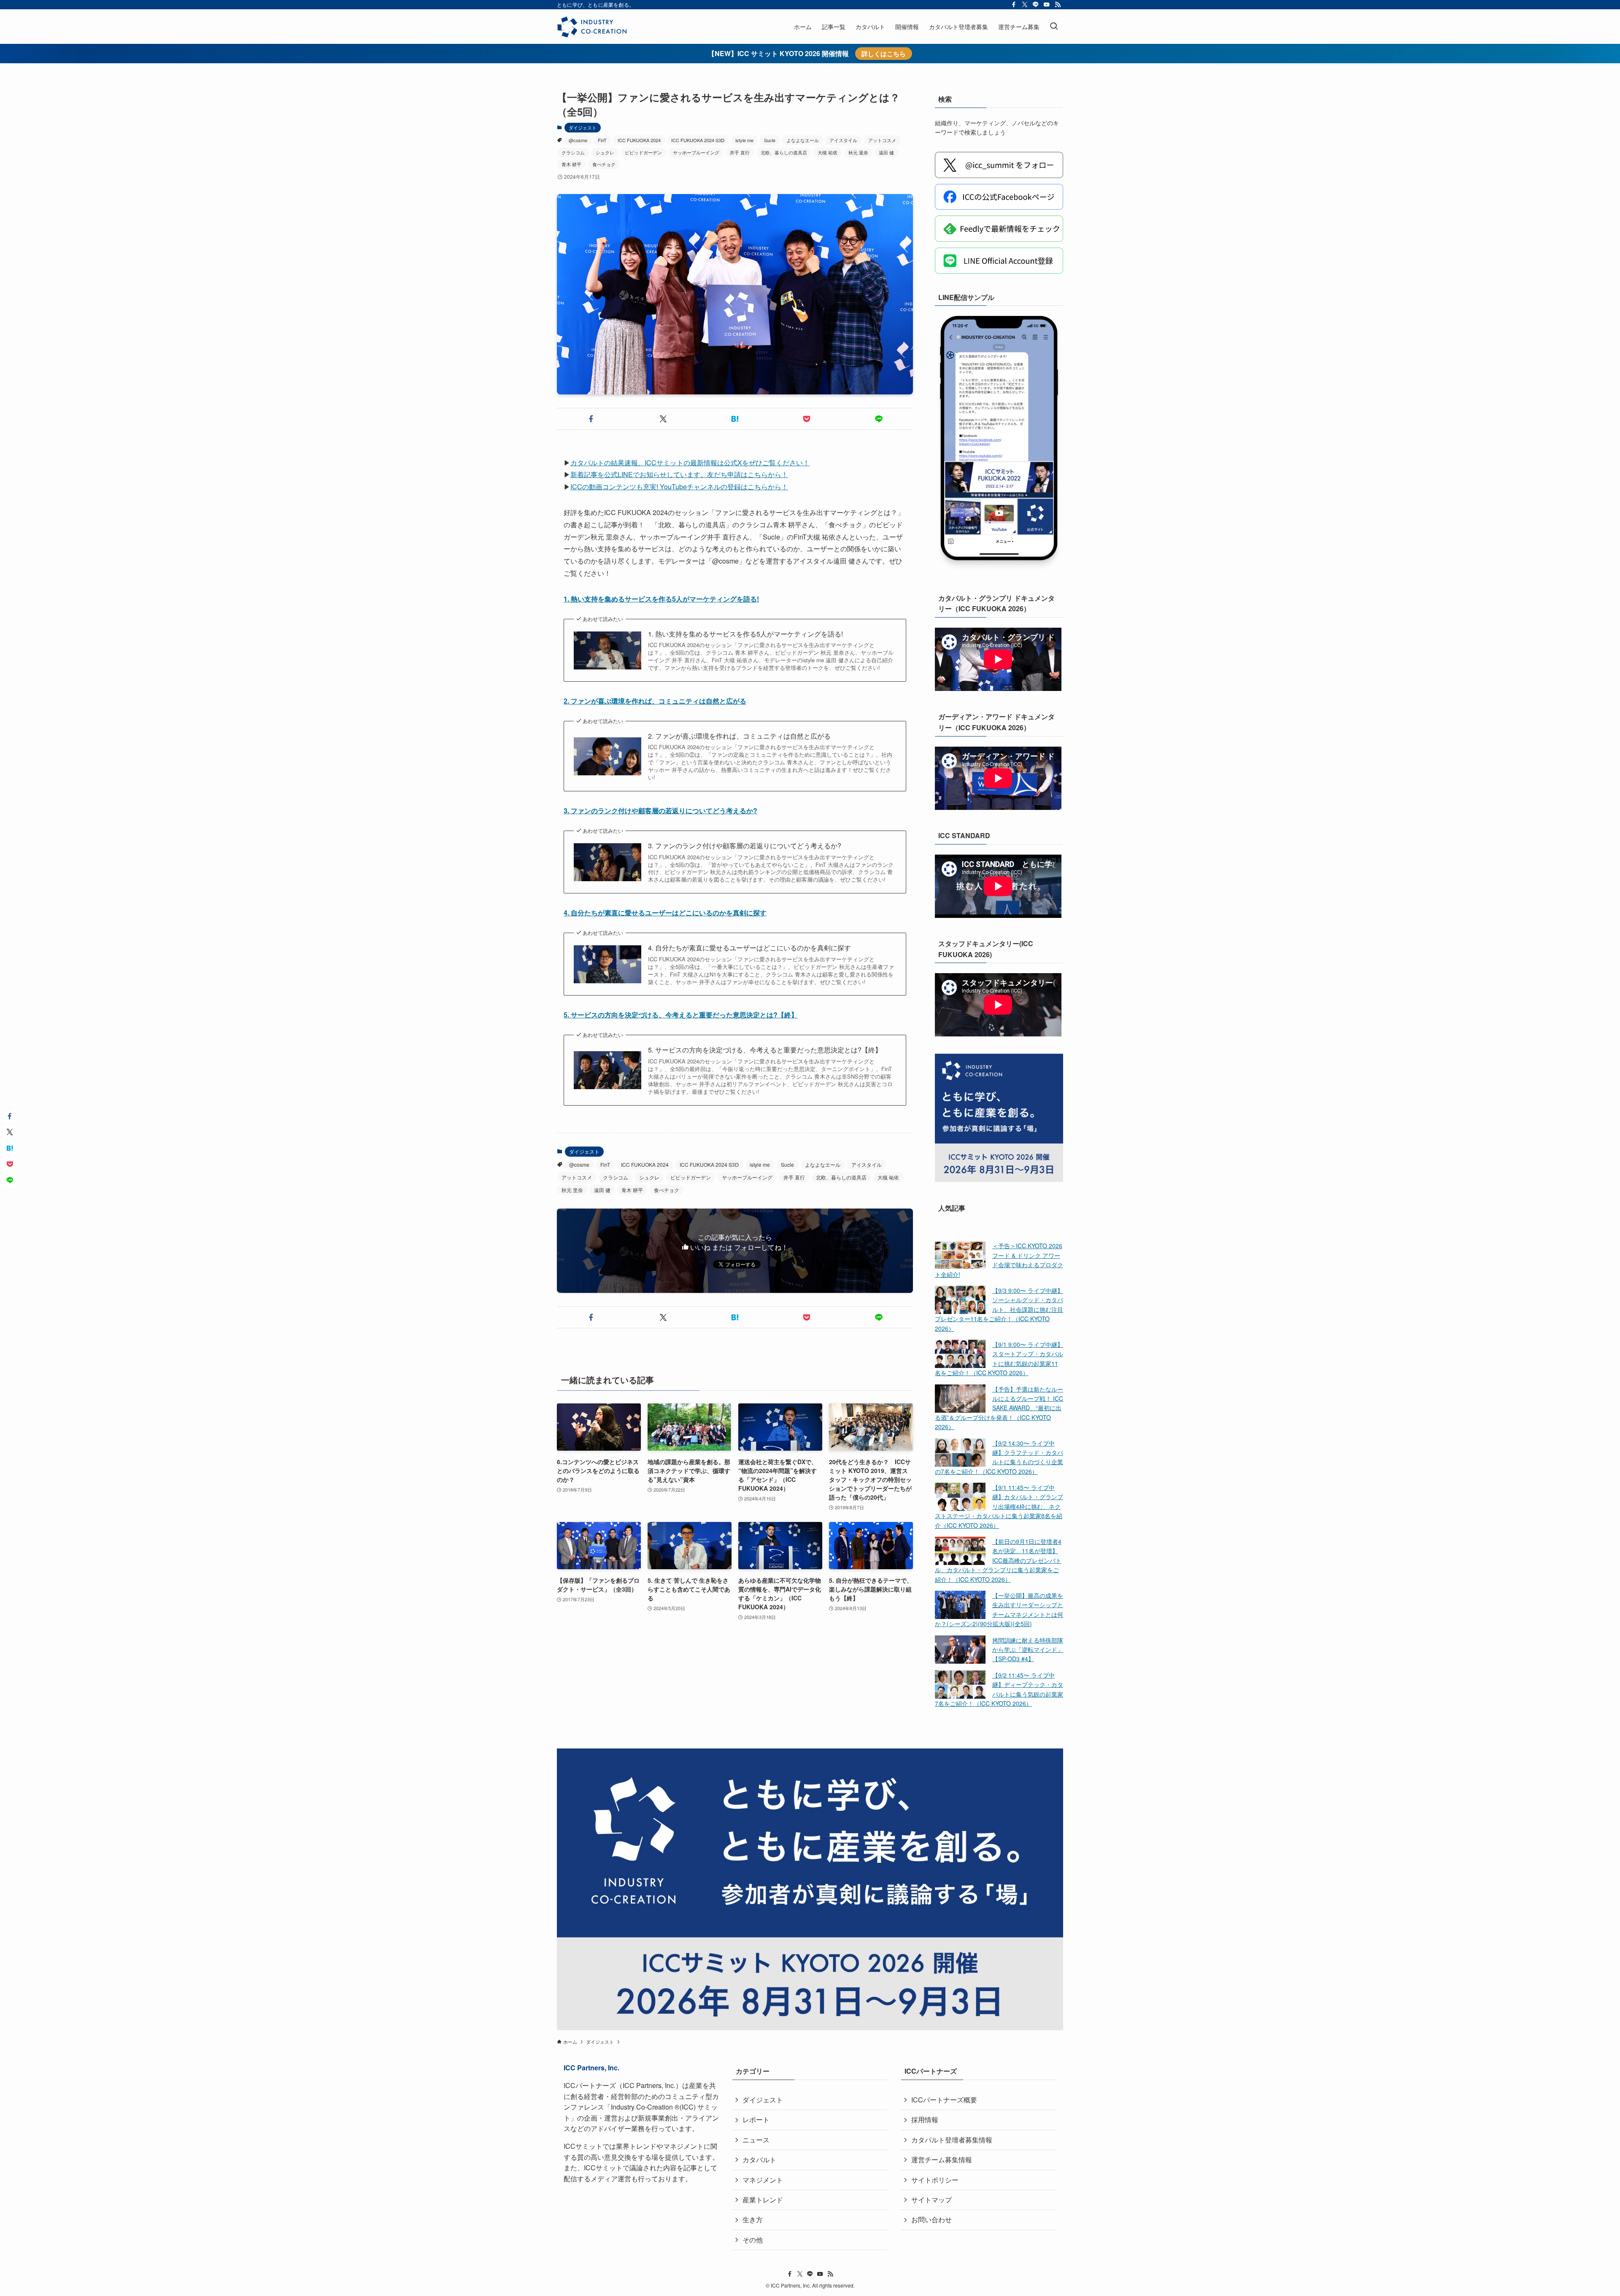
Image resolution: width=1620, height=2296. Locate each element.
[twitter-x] (1025, 5)
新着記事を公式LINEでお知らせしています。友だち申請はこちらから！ (679, 474)
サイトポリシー (935, 2180)
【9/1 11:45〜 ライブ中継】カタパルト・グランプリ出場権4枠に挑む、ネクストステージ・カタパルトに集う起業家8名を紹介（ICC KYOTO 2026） (999, 1506)
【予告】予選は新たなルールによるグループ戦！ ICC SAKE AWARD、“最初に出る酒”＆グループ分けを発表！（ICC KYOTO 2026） (999, 1408)
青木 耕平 (571, 164)
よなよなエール (803, 140)
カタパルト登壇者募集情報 (952, 2140)
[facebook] (1014, 5)
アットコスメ (882, 140)
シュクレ (605, 152)
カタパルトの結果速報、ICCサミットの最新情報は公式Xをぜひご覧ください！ (690, 463)
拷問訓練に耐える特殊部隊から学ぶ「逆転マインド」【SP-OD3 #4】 (1028, 1650)
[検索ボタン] (1054, 27)
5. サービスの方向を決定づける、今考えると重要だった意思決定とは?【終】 (681, 1015)
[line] (1036, 5)
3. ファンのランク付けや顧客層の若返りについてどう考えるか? (660, 811)
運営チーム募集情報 (942, 2160)
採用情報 (925, 2119)
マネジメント (763, 2180)
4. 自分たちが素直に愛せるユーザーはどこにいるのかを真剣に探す (665, 913)
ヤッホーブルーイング (696, 152)
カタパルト (759, 2160)
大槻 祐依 (828, 152)
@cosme (578, 140)
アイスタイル (843, 140)
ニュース (756, 2140)
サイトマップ (931, 2200)
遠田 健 (886, 152)
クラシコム (573, 152)
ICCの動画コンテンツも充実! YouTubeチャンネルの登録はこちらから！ (679, 487)
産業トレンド (763, 2200)
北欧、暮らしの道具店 (784, 152)
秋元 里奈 (858, 152)
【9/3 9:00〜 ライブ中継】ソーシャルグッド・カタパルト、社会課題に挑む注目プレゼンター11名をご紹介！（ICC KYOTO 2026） (999, 1309)
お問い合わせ (931, 2219)
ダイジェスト (583, 127)
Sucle (770, 140)
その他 (753, 2240)
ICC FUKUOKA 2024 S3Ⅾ (698, 140)
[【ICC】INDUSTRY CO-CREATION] (592, 27)
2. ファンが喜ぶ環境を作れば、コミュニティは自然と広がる (655, 701)
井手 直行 (740, 152)
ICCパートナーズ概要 (944, 2100)
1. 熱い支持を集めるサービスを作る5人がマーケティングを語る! (661, 599)
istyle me (744, 140)
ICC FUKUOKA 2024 (639, 140)
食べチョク (604, 164)
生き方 (753, 2219)
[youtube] (1047, 5)
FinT (602, 140)
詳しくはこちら (884, 54)
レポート (756, 2119)
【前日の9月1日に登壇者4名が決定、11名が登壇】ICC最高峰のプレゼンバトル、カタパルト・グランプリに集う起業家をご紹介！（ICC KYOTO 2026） (998, 1560)
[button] (591, 419)
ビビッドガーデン (643, 152)
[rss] (1058, 5)
